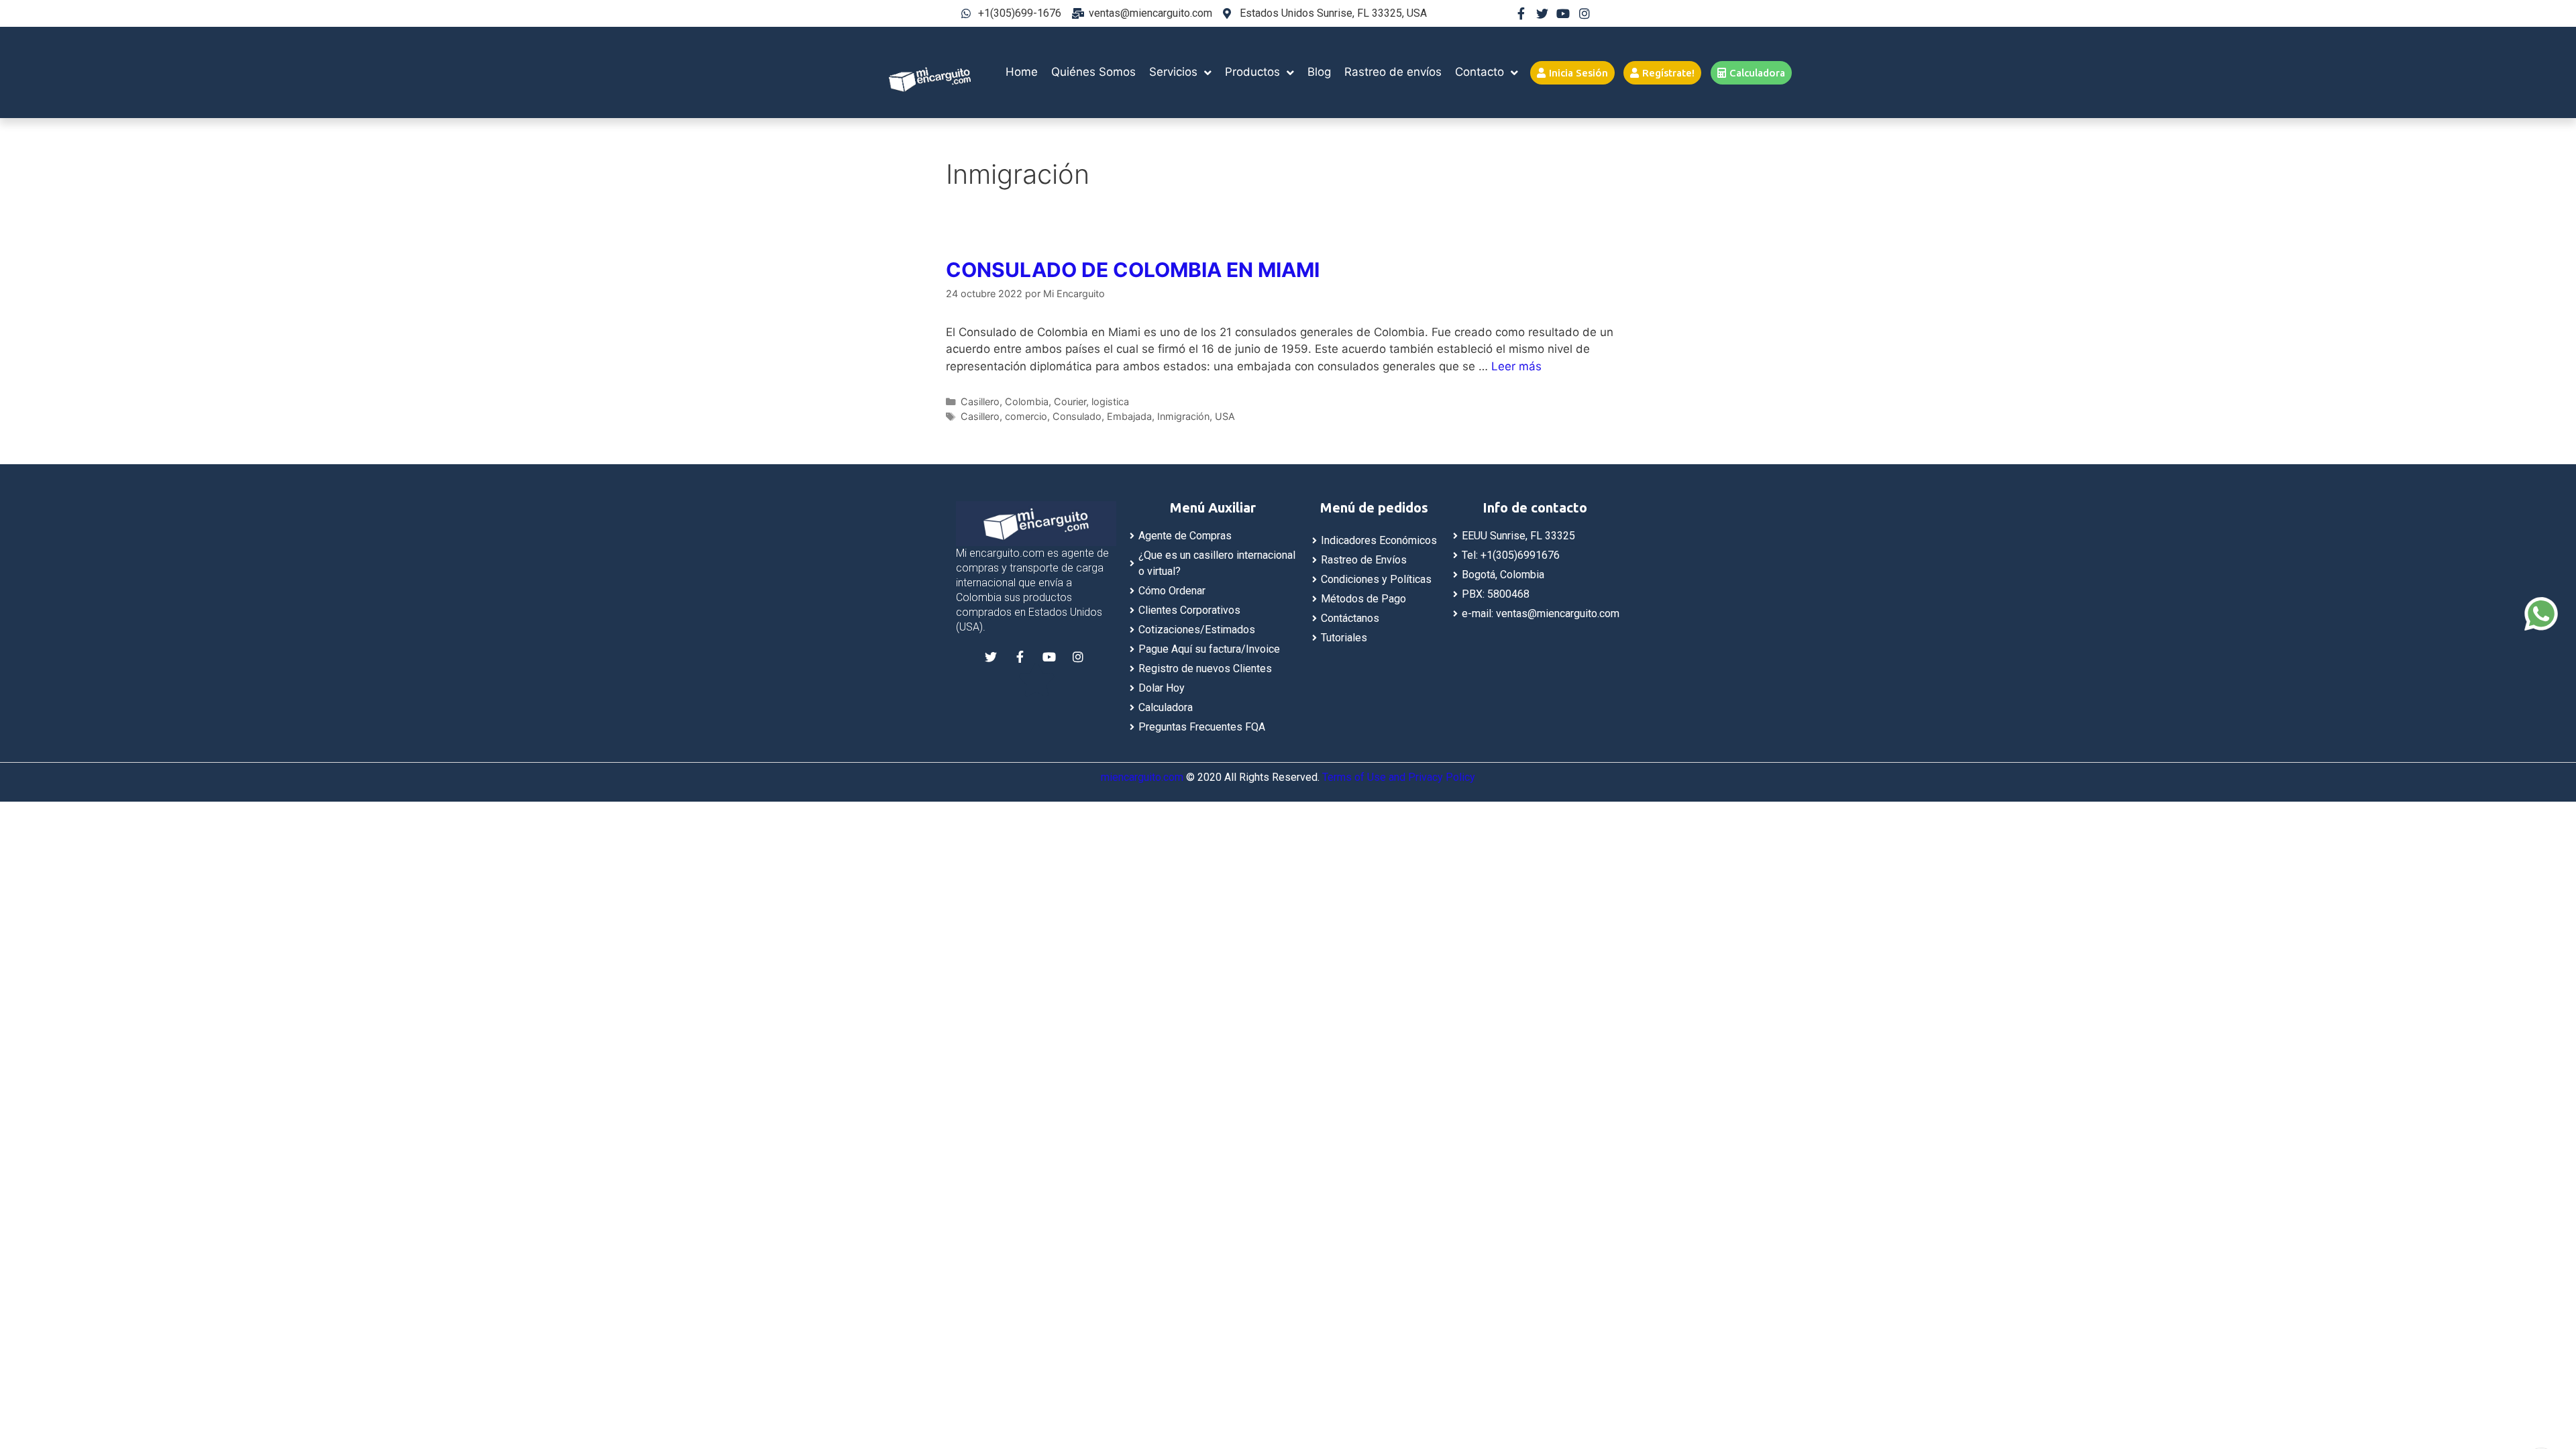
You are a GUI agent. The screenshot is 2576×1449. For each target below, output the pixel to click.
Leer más (1516, 366)
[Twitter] (1542, 13)
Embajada (1129, 416)
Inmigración (1183, 416)
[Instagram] (1585, 13)
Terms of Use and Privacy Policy (1399, 777)
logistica (1110, 401)
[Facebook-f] (1521, 13)
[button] (1572, 73)
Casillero (980, 401)
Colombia (1027, 401)
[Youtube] (1563, 13)
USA (1225, 416)
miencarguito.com (1142, 777)
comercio (1026, 416)
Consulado (1077, 416)
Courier (1070, 401)
